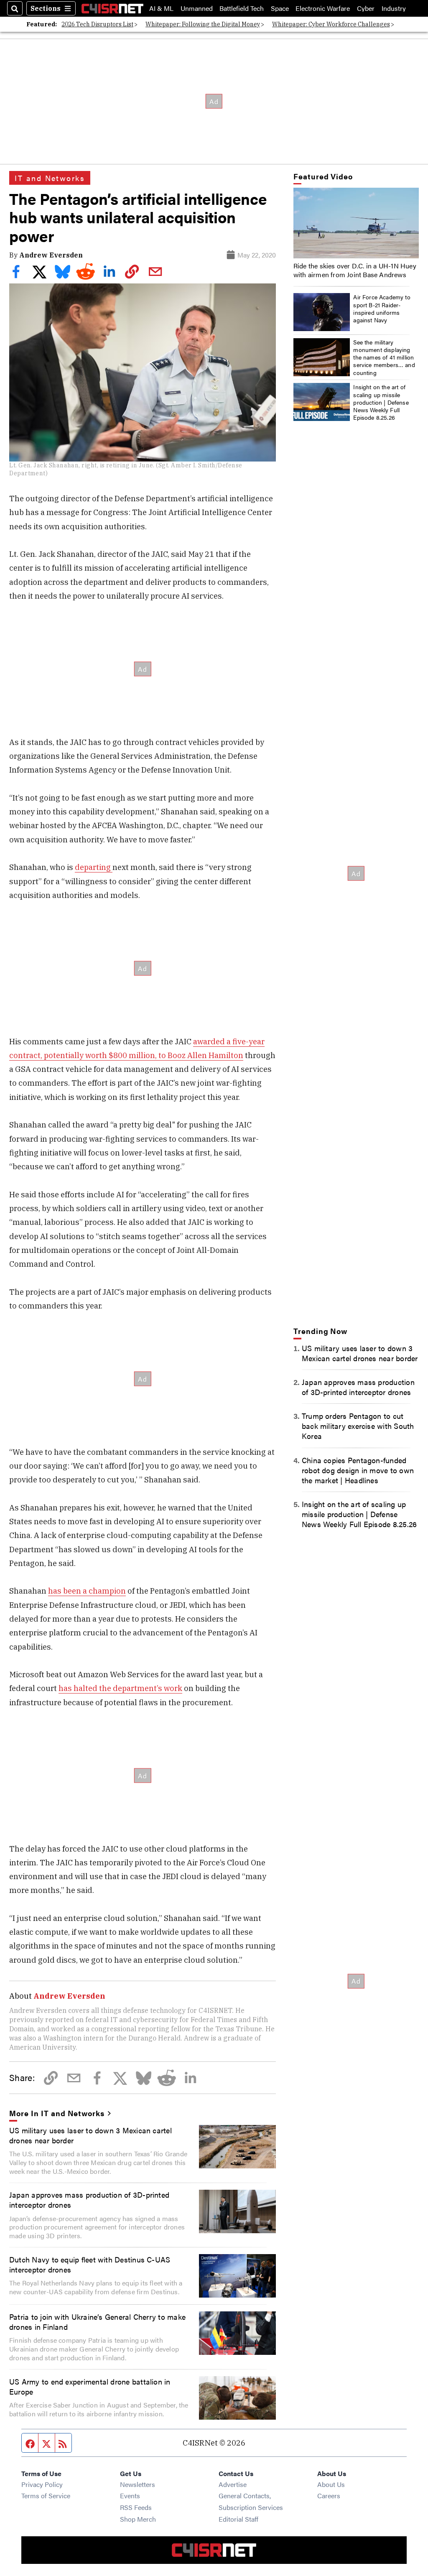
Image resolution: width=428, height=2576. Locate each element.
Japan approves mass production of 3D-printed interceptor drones (89, 2199)
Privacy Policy (42, 2484)
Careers (329, 2496)
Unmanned (197, 8)
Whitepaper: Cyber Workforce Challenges (331, 24)
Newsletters (138, 2484)
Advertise (233, 2484)
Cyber (366, 8)
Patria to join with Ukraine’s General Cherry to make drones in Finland (97, 2321)
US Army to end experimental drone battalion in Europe (90, 2386)
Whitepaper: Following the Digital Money (203, 24)
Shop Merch (138, 2519)
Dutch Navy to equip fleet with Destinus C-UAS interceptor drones (90, 2264)
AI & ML (161, 8)
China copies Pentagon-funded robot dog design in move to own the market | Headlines (358, 1470)
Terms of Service (46, 2496)
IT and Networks (50, 178)
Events (130, 2496)
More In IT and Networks (57, 2113)
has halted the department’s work (120, 1688)
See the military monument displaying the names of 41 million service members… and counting (384, 357)
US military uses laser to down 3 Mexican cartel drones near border (90, 2135)
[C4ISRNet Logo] (112, 8)
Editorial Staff (238, 2519)
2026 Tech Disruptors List (97, 24)
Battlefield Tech (242, 8)
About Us (331, 2484)
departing (94, 867)
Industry (394, 8)
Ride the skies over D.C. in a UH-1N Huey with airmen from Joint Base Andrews (355, 270)
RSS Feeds (136, 2507)
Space (280, 8)
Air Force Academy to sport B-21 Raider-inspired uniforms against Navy (382, 308)
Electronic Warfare (323, 8)
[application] (356, 223)
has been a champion (87, 1591)
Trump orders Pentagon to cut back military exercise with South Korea (358, 1426)
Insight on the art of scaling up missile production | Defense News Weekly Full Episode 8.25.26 (381, 402)
